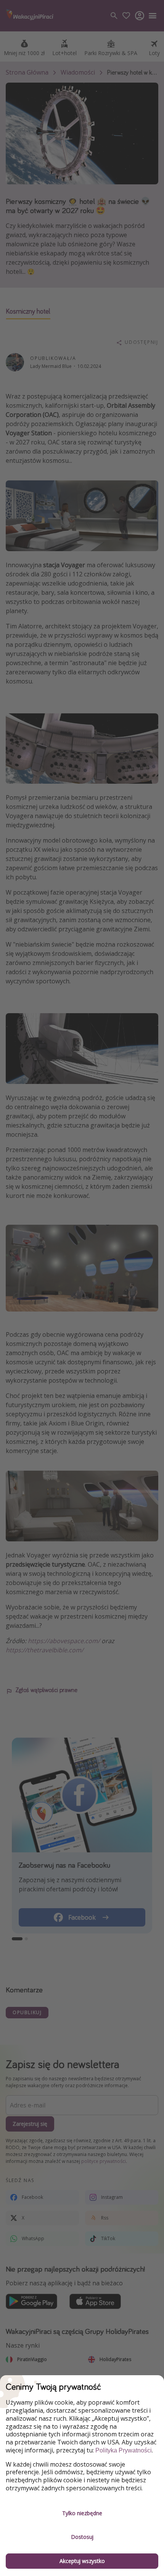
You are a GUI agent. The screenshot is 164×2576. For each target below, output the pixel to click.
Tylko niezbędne (82, 2513)
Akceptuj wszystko (82, 2561)
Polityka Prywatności (124, 2450)
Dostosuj (82, 2537)
